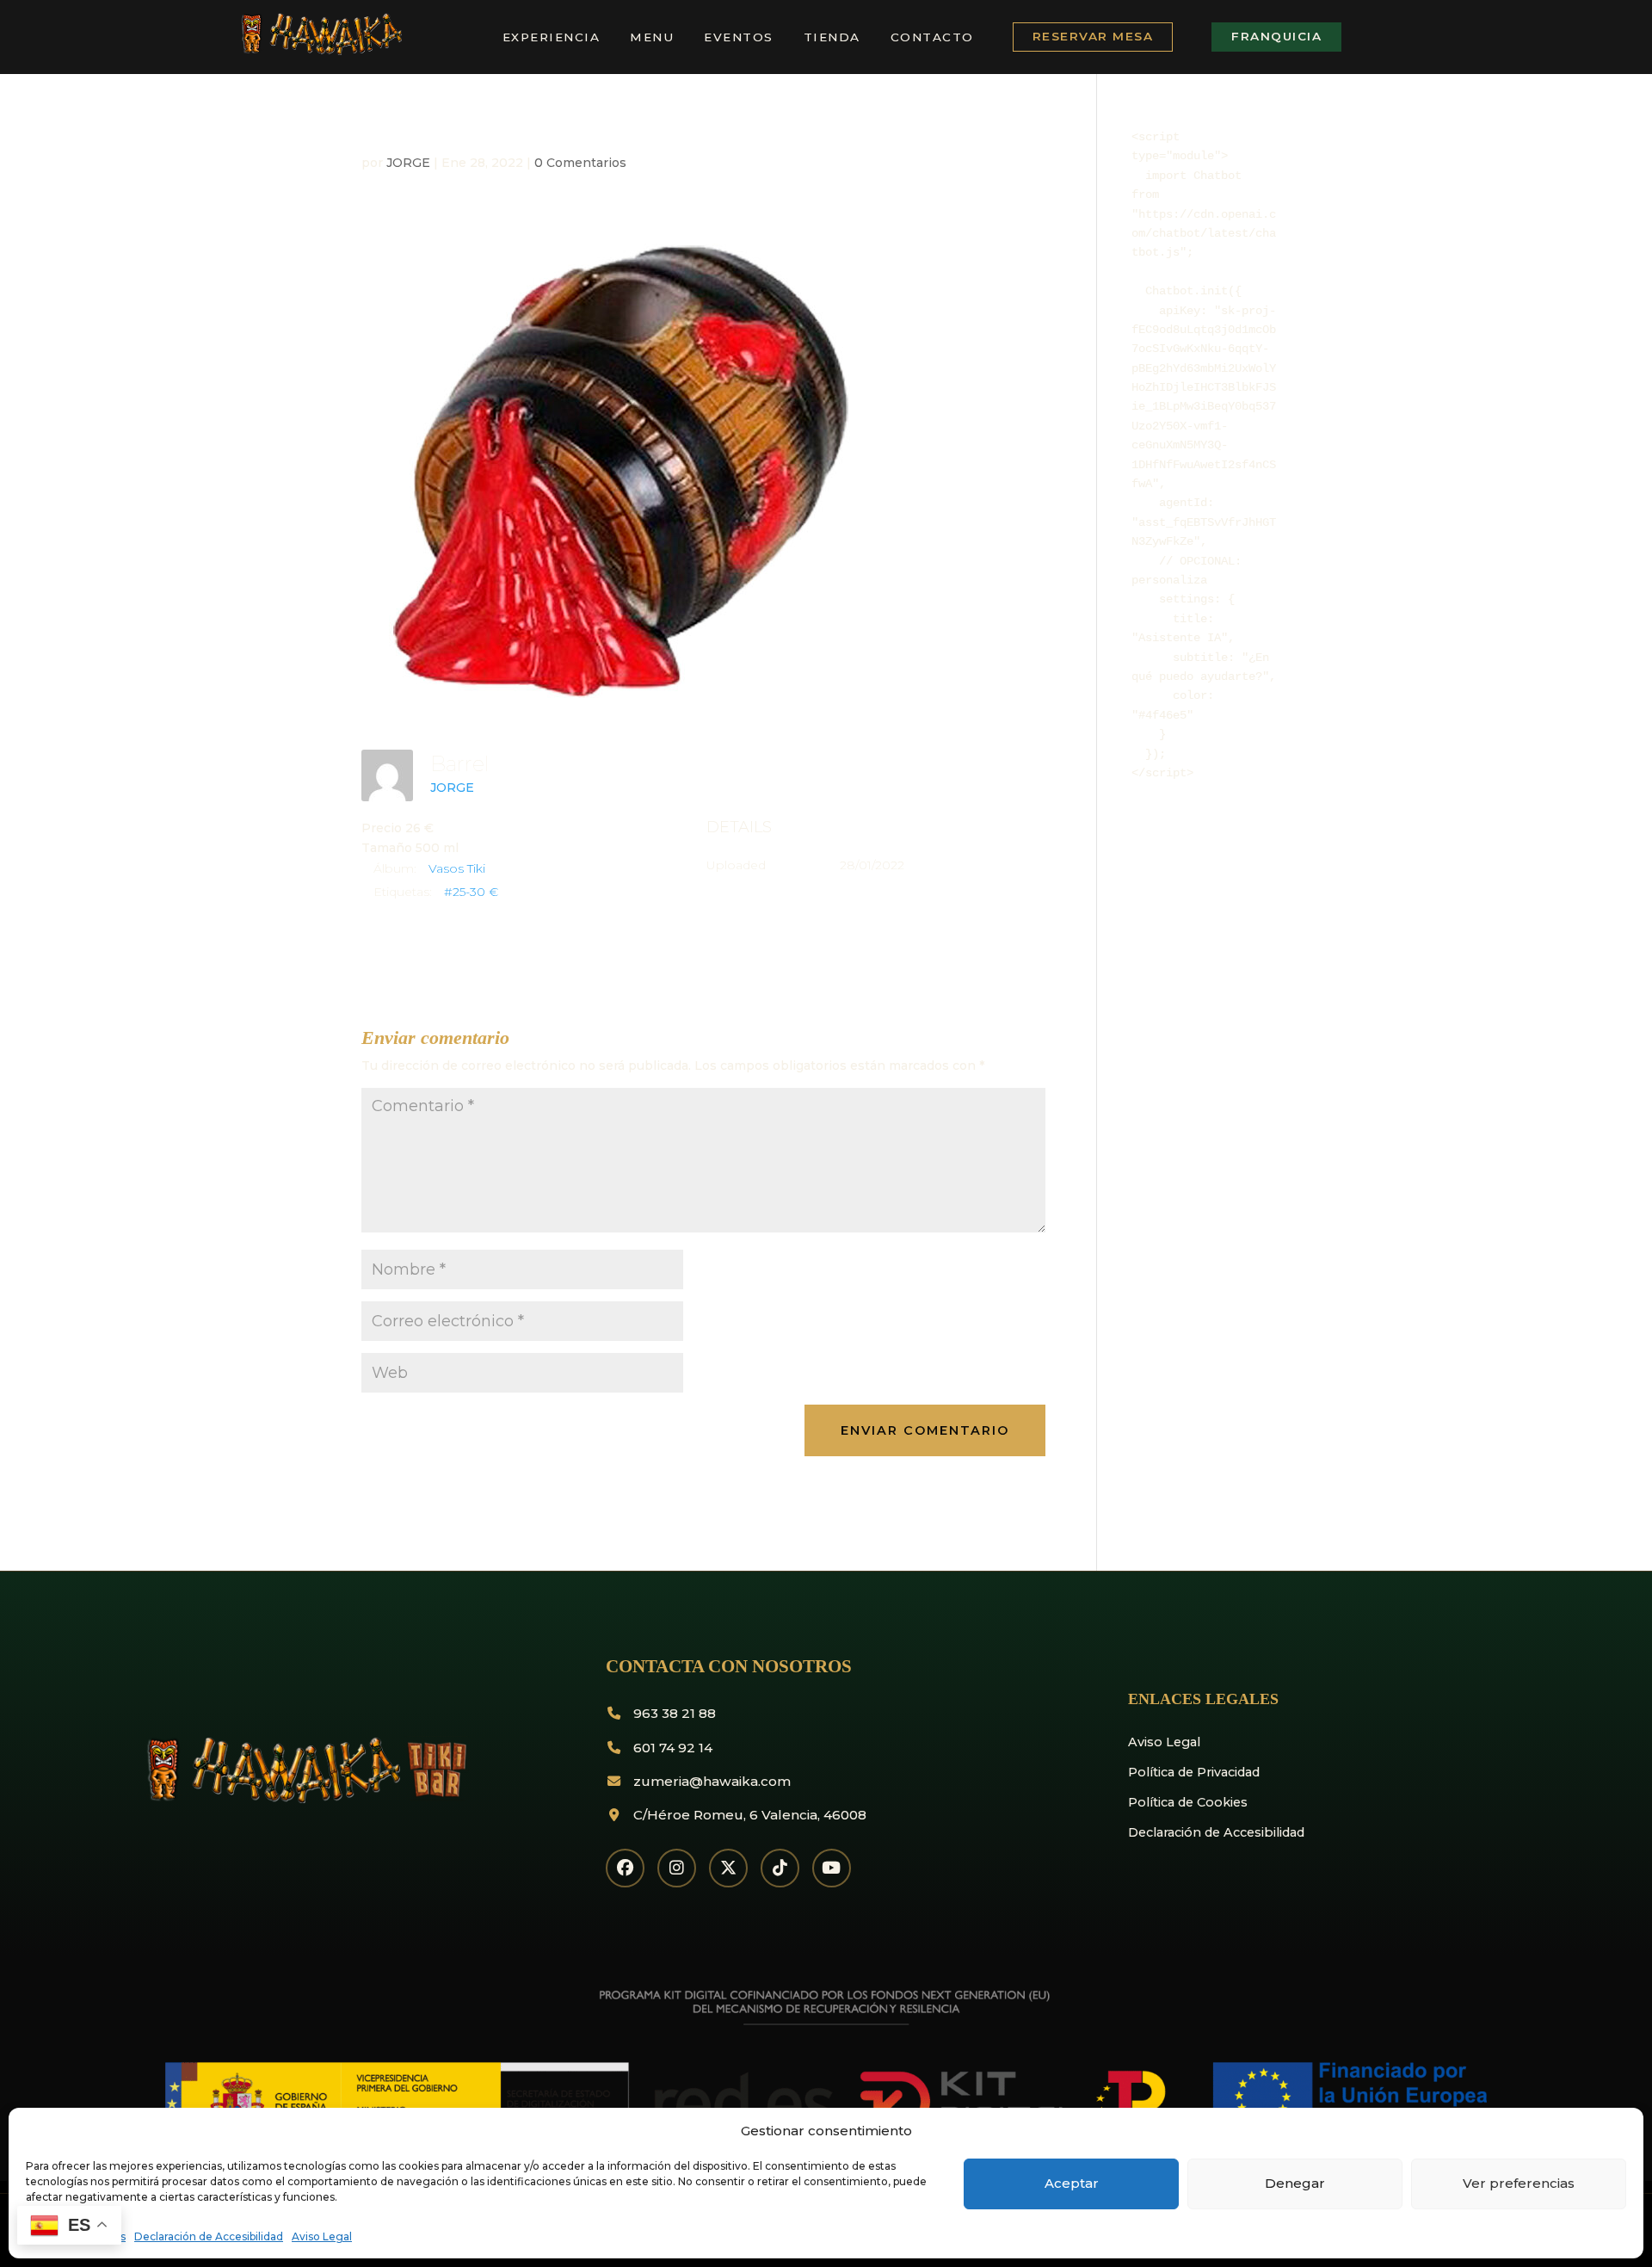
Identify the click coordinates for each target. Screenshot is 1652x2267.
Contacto (932, 37)
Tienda (832, 37)
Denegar (1295, 2183)
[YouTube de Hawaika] (832, 1868)
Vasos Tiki (457, 868)
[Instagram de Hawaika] (677, 1868)
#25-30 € (471, 892)
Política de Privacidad (1194, 1772)
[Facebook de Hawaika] (625, 1868)
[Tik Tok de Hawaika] (780, 1868)
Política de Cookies (1188, 1802)
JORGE (408, 163)
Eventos (739, 37)
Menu (652, 37)
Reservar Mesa (1093, 36)
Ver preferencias (1519, 2183)
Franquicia (1276, 36)
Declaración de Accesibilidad (209, 2236)
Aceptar (1072, 2183)
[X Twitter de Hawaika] (728, 1868)
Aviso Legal (322, 2236)
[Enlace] (320, 52)
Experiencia (552, 37)
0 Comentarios (580, 163)
